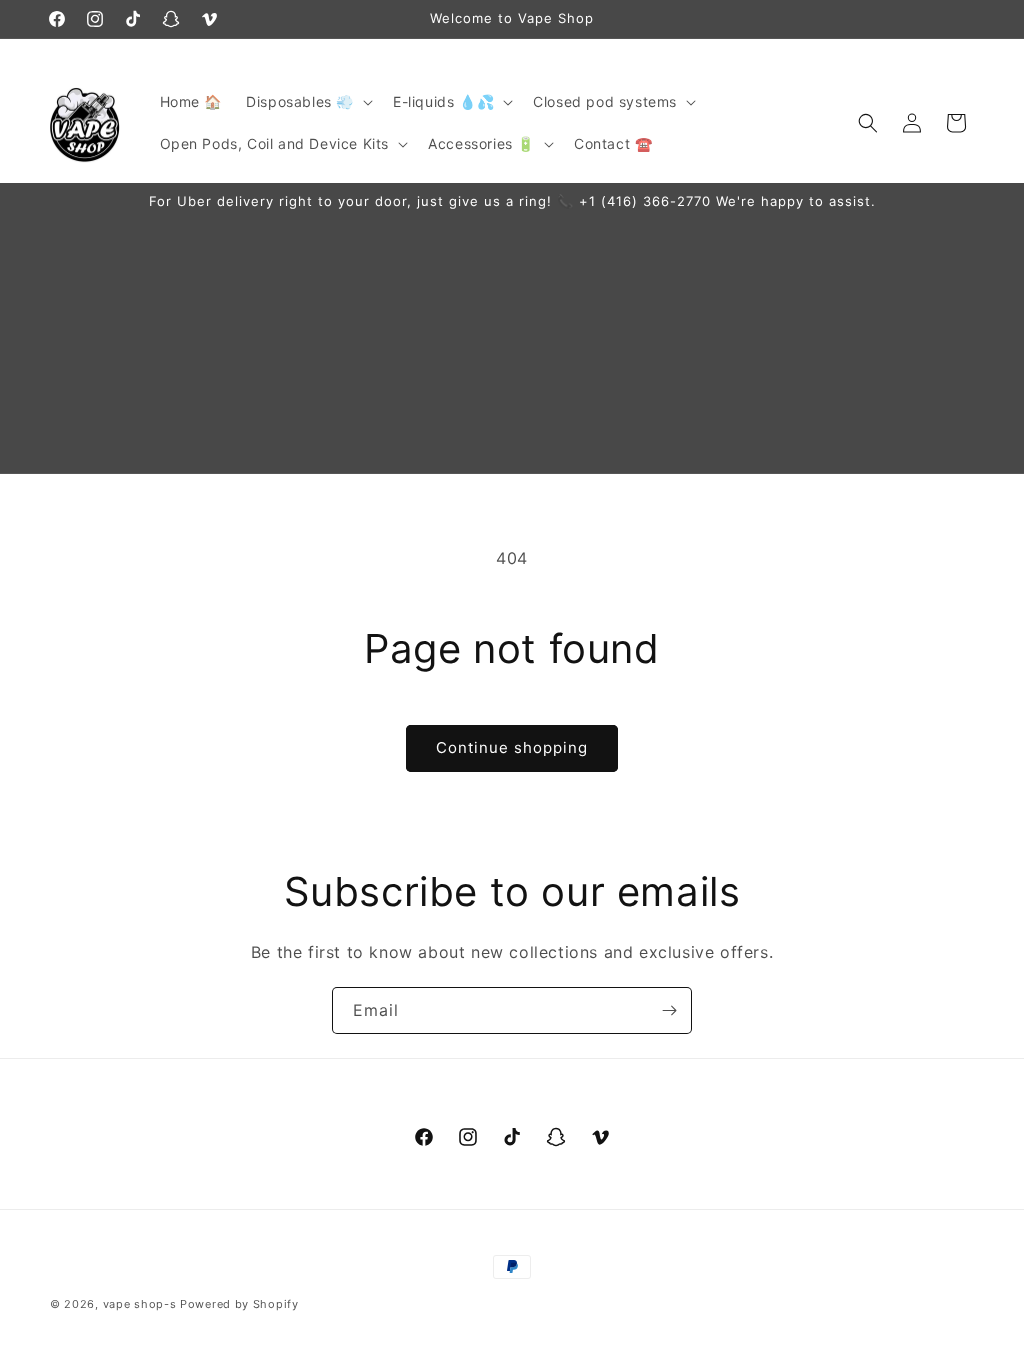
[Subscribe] (669, 1010)
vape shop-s (140, 1304)
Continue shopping (512, 747)
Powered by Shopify (239, 1304)
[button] (307, 102)
